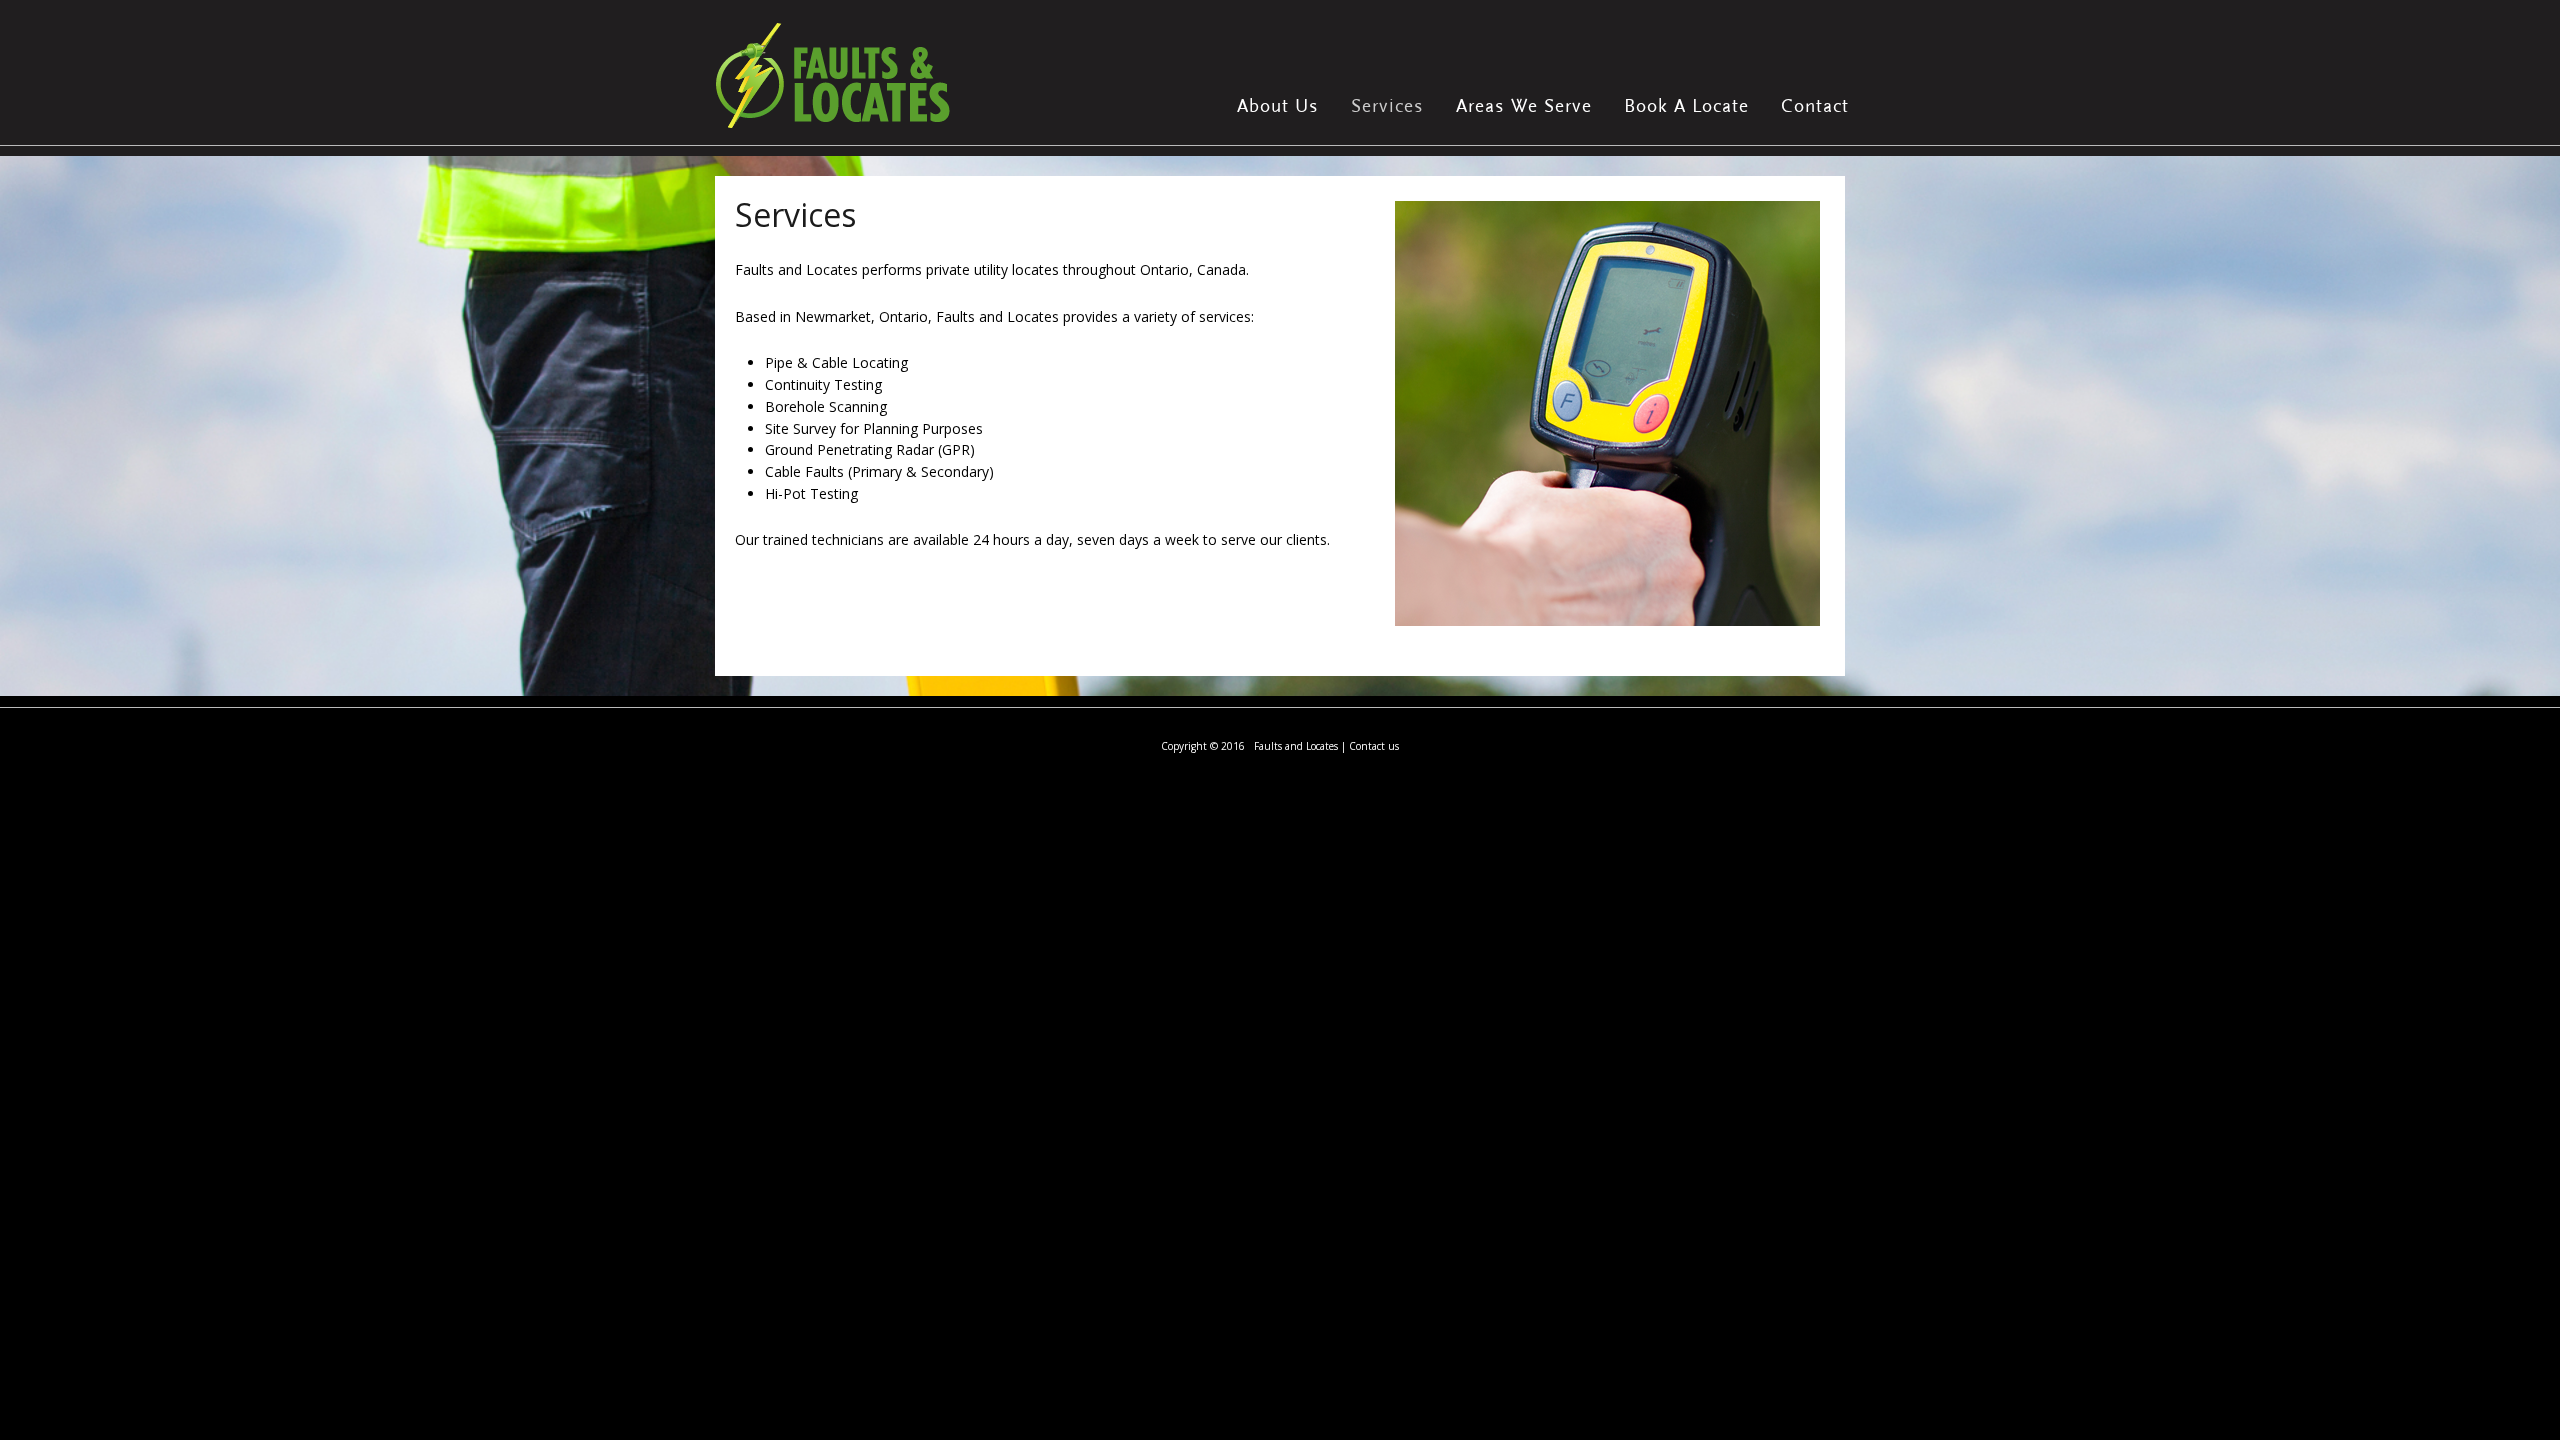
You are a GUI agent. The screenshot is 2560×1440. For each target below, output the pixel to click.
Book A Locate (1686, 106)
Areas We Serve (1524, 106)
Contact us (1374, 746)
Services (1387, 106)
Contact (1815, 106)
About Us (1278, 106)
